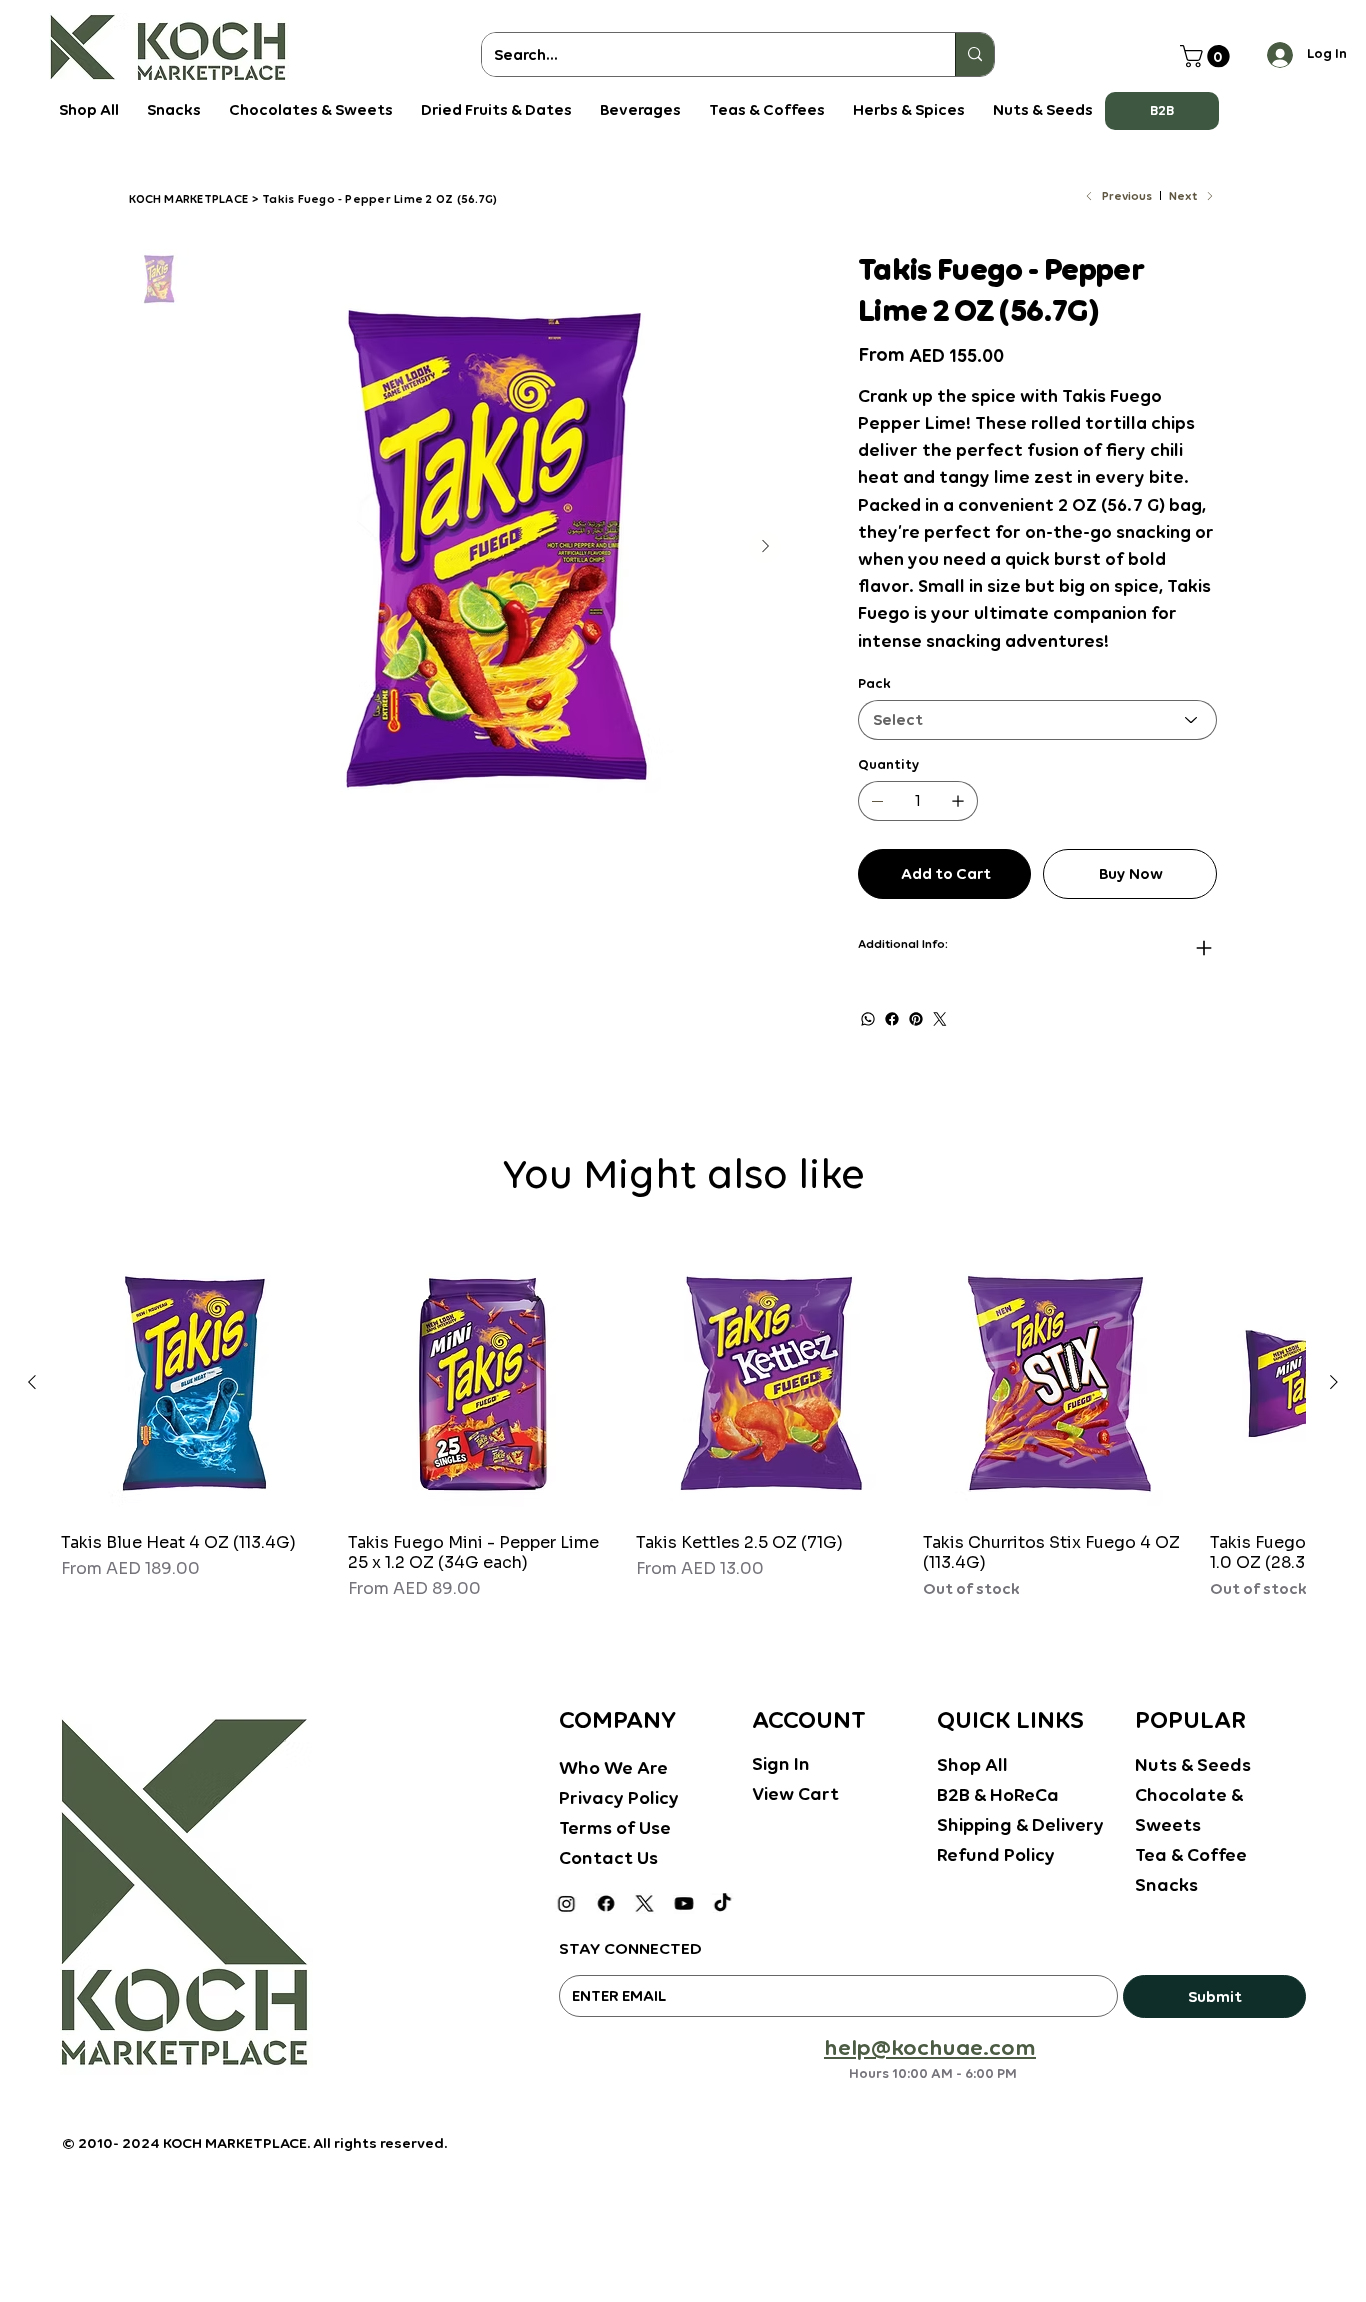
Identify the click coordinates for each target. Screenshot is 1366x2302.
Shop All (972, 1764)
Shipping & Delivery (1020, 1824)
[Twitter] (940, 1019)
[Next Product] (1334, 1382)
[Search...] (974, 54)
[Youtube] (683, 1903)
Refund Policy (996, 1854)
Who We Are (613, 1767)
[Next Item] (765, 547)
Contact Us (608, 1857)
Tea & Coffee (1191, 1854)
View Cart (795, 1793)
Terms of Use (615, 1827)
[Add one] (958, 801)
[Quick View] (194, 1383)
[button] (1162, 111)
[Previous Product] (32, 1382)
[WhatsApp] (868, 1019)
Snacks (1166, 1884)
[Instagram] (566, 1903)
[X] (644, 1903)
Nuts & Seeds (1193, 1764)
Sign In (781, 1763)
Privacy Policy (619, 1797)
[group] (683, 1425)
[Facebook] (892, 1019)
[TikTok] (722, 1903)
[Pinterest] (916, 1019)
